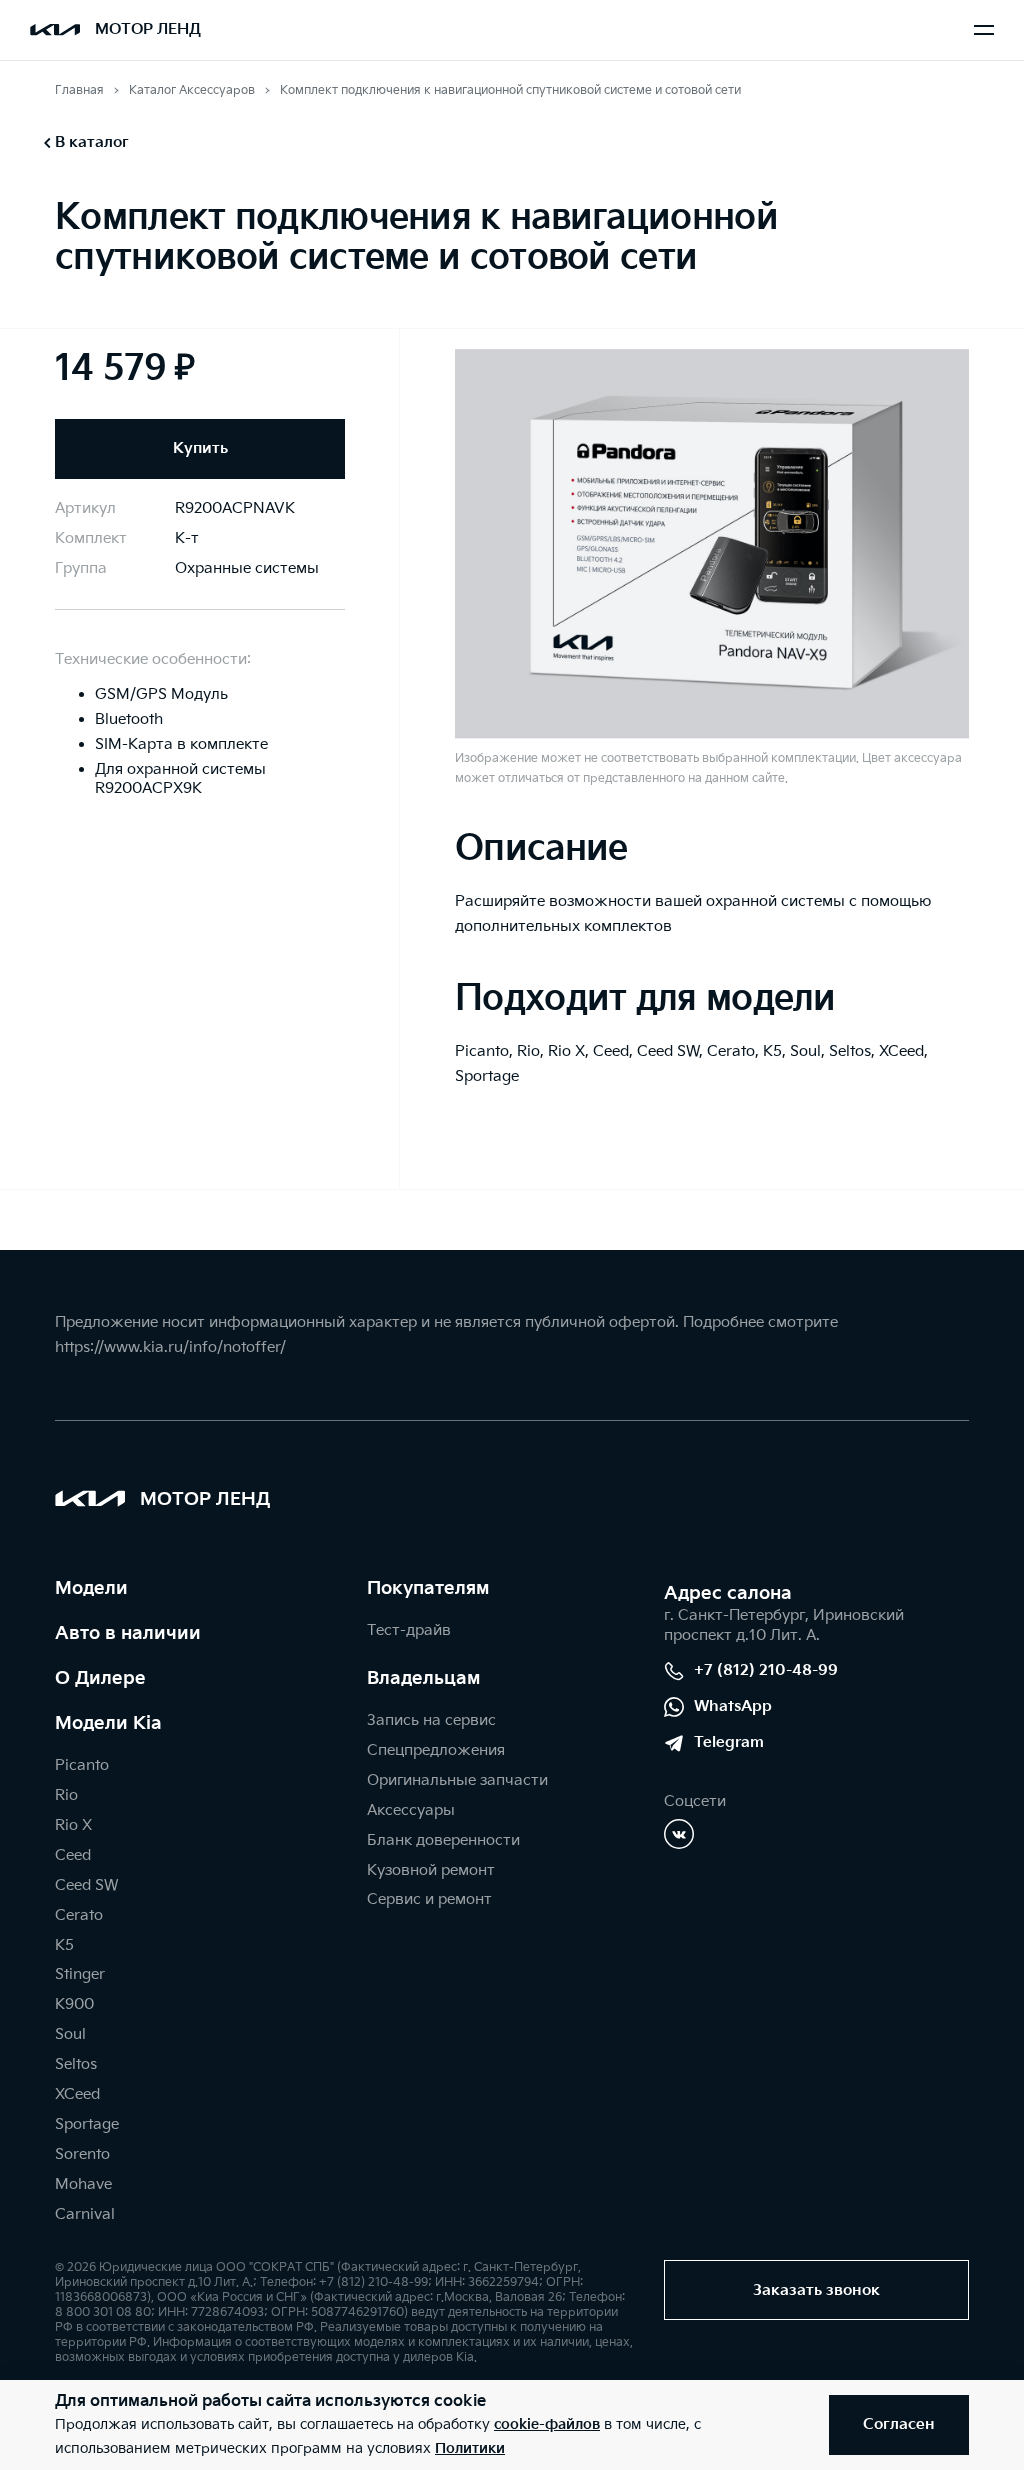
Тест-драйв (409, 1630)
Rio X (73, 1825)
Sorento (82, 2154)
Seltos (76, 2064)
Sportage (87, 2124)
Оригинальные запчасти (457, 1780)
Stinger (80, 1974)
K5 (64, 1945)
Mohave (83, 2184)
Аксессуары (411, 1810)
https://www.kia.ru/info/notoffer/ (170, 1347)
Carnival (85, 2214)
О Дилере (100, 1678)
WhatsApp (733, 1706)
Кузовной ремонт (431, 1870)
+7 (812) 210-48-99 (766, 1670)
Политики (470, 2448)
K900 (74, 2004)
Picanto (82, 1765)
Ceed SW (86, 1885)
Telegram (729, 1742)
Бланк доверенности (443, 1840)
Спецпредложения (436, 1750)
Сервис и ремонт (429, 1899)
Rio (66, 1795)
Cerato (79, 1915)
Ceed (73, 1855)
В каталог (92, 142)
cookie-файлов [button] (547, 2424)
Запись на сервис (431, 1720)
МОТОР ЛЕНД (148, 29)
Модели (91, 1588)
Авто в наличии (128, 1633)
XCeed (77, 2094)
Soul (70, 2034)
